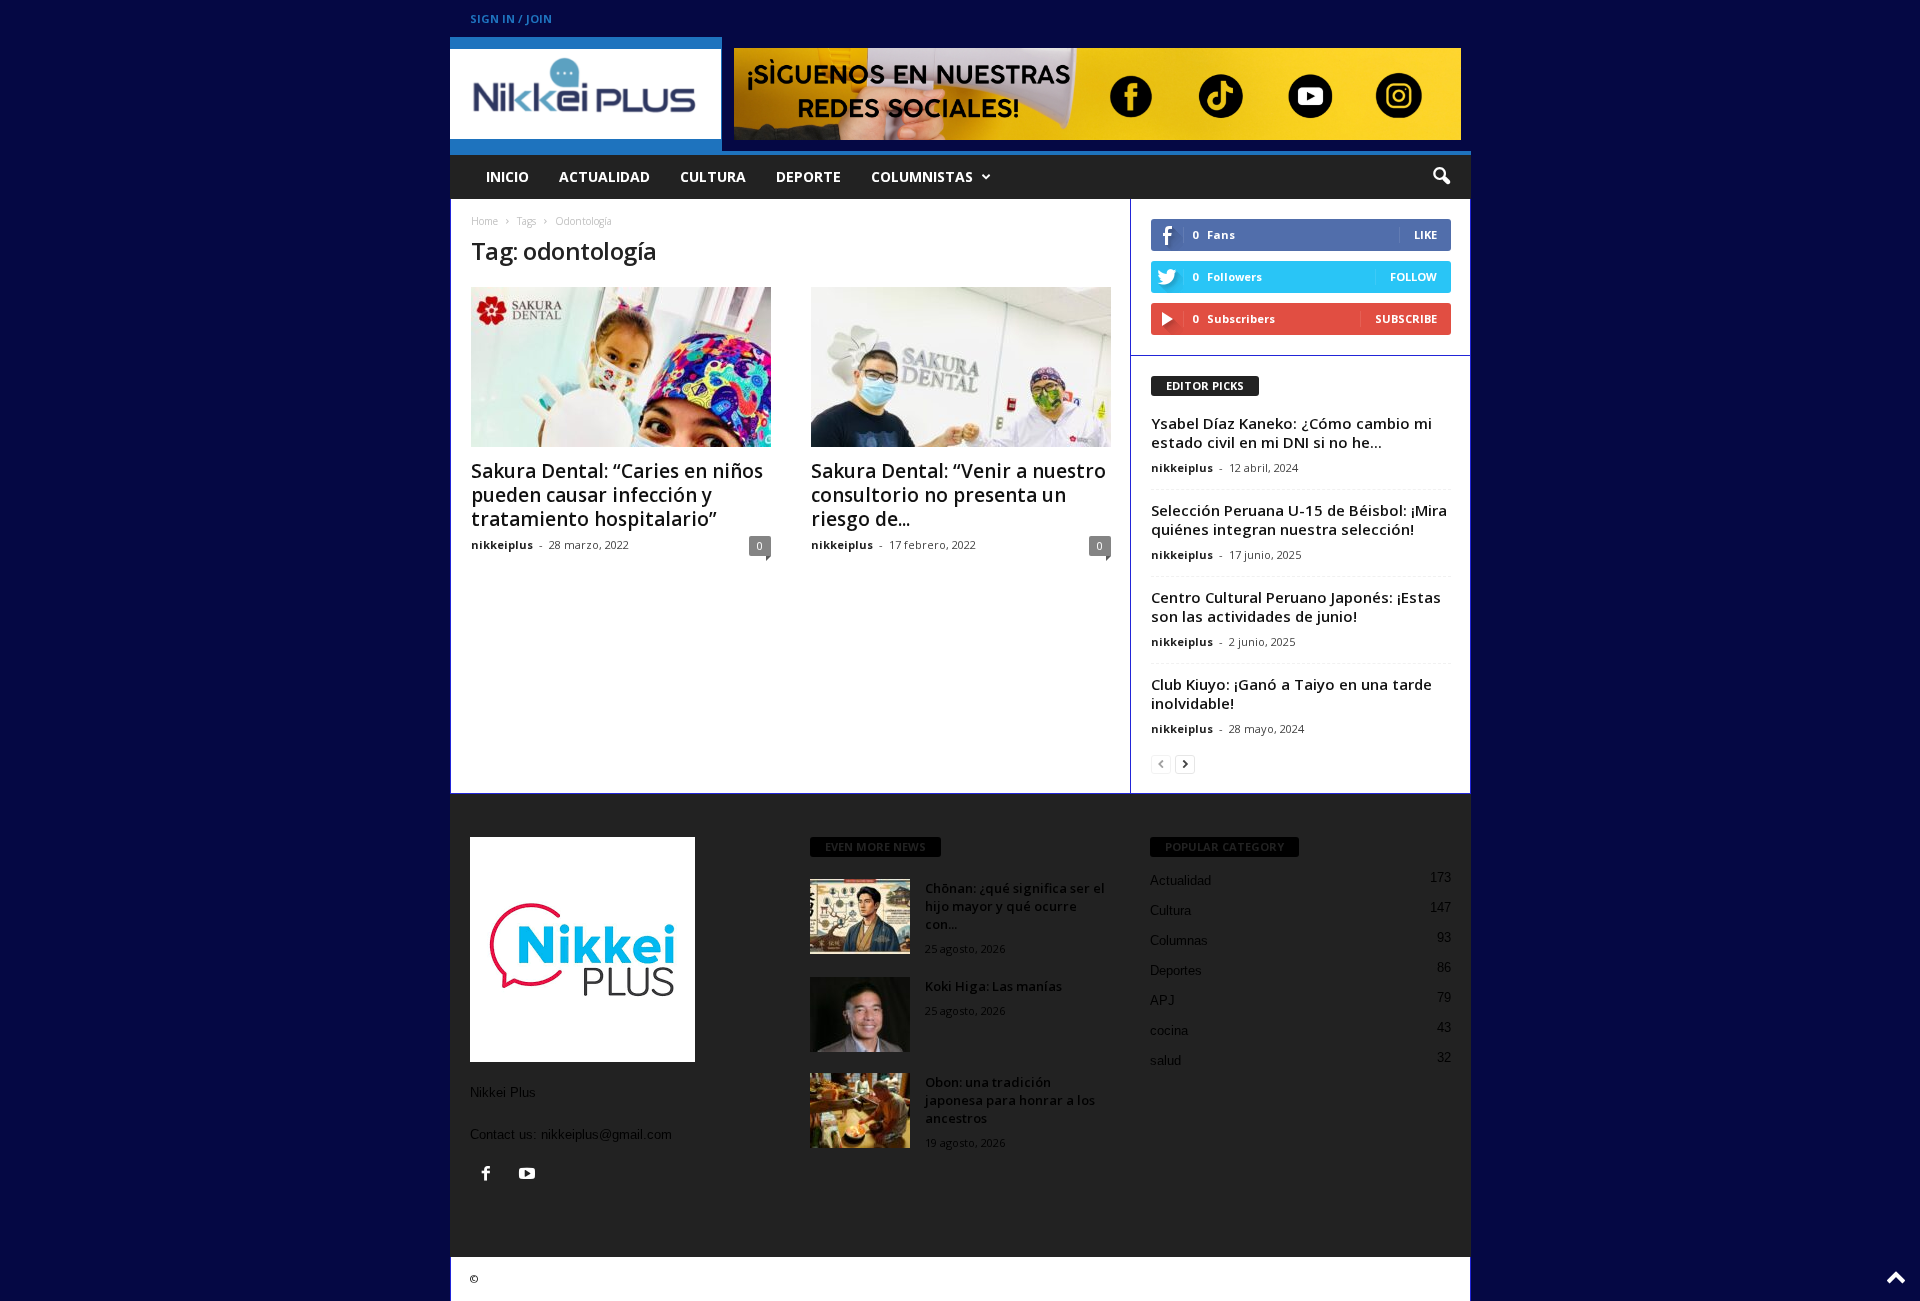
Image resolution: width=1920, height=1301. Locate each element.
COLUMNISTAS (922, 176)
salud (1165, 1060)
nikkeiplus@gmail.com (606, 1134)
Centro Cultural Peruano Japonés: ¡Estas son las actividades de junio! (1296, 606)
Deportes (1176, 970)
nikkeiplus (502, 544)
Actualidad (1180, 880)
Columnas (1179, 940)
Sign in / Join (511, 18)
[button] (1441, 177)
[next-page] (1185, 763)
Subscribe (1406, 318)
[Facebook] (490, 1175)
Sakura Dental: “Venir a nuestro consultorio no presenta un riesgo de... (958, 495)
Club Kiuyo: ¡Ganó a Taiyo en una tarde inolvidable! (1291, 693)
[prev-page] (1161, 763)
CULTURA (713, 176)
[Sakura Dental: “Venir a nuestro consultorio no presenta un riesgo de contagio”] (961, 367)
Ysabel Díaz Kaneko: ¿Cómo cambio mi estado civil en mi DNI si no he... (1291, 432)
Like (1425, 234)
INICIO (507, 176)
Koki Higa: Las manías (993, 986)
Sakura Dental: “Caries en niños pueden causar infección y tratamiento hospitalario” (617, 495)
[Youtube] (529, 1175)
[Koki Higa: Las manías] (860, 1014)
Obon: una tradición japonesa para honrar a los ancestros (1010, 1100)
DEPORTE (808, 176)
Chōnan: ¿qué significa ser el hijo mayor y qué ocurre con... (1015, 906)
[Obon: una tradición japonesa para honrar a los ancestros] (860, 1110)
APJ (1162, 1000)
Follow (1413, 276)
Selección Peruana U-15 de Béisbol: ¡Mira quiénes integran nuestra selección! (1299, 519)
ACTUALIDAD (604, 176)
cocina (1169, 1030)
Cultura (1170, 910)
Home (484, 221)
